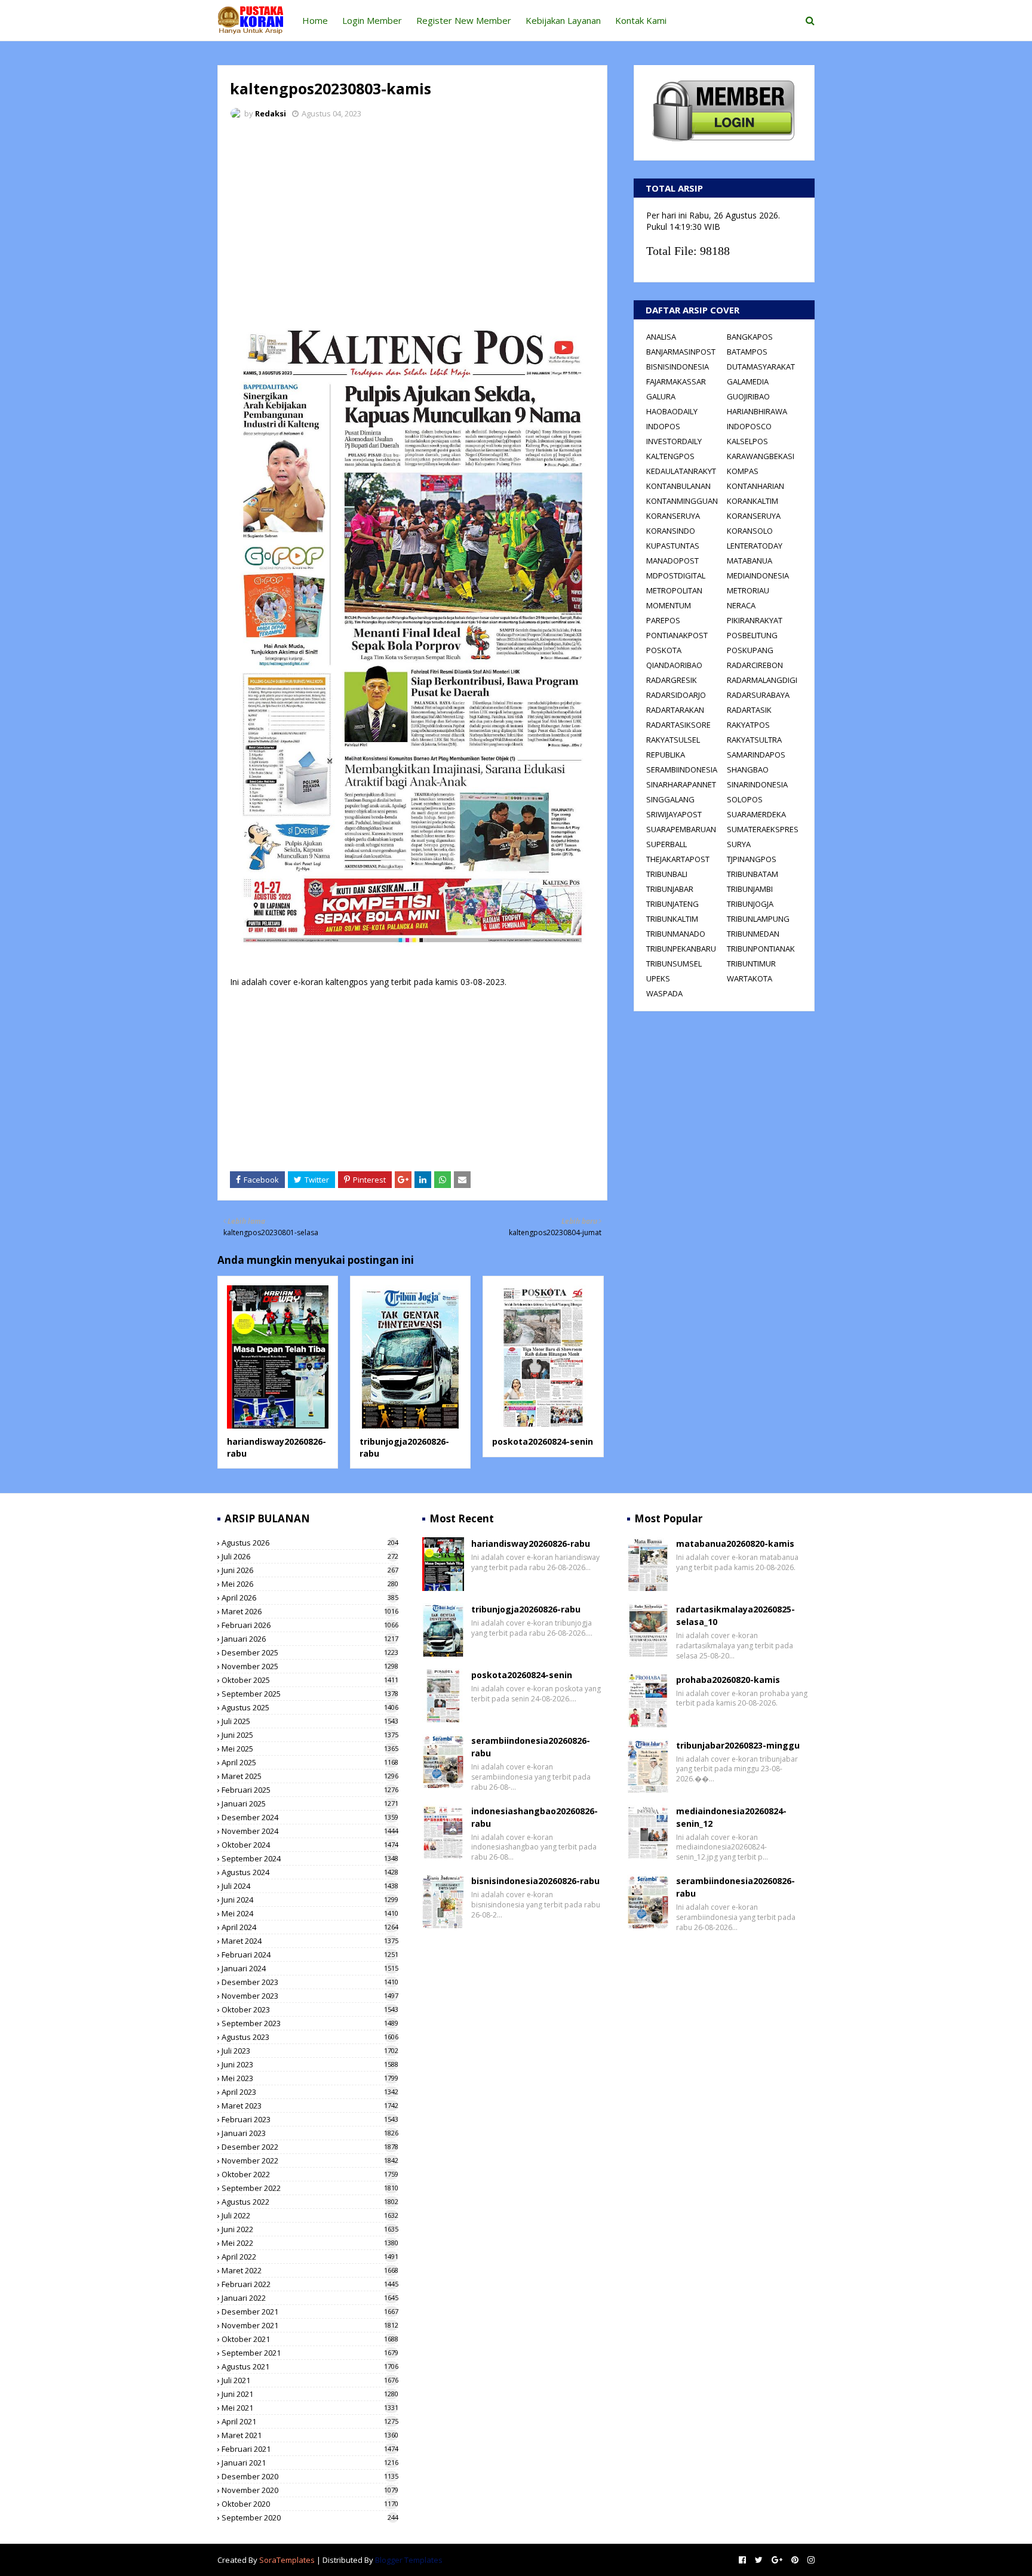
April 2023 (310, 2092)
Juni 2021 (310, 2394)
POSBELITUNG (752, 635)
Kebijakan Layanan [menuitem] (563, 20)
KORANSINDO (671, 531)
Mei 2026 (310, 1584)
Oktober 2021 (310, 2339)
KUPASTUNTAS (673, 546)
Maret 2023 (310, 2106)
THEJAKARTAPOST (678, 859)
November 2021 (310, 2325)
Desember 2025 (310, 1652)
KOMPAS (743, 471)
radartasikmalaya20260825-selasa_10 (735, 1615)
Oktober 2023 (310, 2009)
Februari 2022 (310, 2284)
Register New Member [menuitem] (464, 20)
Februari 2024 (310, 1955)
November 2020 (310, 2490)
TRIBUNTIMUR (751, 964)
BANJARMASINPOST (681, 352)
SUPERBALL (666, 844)
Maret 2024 (310, 1941)
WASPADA (664, 993)
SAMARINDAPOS (756, 755)
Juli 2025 (310, 1721)
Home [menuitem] (315, 20)
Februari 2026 (310, 1625)
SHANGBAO (748, 770)
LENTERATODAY (755, 546)
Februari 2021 (310, 2449)
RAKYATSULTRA (754, 740)
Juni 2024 (310, 1900)
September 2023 (310, 2023)
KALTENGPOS (670, 456)
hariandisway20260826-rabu (531, 1544)
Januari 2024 (310, 1968)
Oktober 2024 (310, 1845)
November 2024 (310, 1831)
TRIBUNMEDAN (753, 934)
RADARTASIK (749, 710)
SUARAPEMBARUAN (681, 829)
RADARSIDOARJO (676, 695)
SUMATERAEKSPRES (763, 829)
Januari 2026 (310, 1639)
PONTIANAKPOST (677, 635)
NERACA (741, 605)
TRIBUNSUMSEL (674, 964)
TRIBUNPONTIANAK (761, 949)
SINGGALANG (670, 799)
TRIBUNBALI (667, 874)
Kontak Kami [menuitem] (641, 20)
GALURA (661, 396)
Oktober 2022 (310, 2174)
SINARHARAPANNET (681, 784)
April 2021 (310, 2421)
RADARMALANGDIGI (762, 680)
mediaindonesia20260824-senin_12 (731, 1817)
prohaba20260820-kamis (728, 1680)
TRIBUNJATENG (672, 904)
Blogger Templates (409, 2560)
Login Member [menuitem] (372, 20)
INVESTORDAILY (674, 441)
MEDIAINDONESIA (758, 575)
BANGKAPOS (750, 337)
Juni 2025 (310, 1735)
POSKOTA (664, 650)
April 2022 (310, 2257)
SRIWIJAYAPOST (674, 814)
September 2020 (310, 2517)
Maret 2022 (310, 2270)
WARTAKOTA (750, 978)
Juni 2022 (310, 2229)
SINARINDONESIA (757, 784)
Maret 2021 (310, 2435)
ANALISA (661, 337)
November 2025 (310, 1666)
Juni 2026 (310, 1570)
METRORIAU (748, 590)
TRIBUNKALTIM (672, 919)
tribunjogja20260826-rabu (526, 1609)
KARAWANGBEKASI (761, 456)
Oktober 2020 (310, 2504)
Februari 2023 (310, 2119)
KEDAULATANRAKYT (681, 471)
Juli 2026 (310, 1556)
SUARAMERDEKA (756, 814)
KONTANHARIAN (755, 486)
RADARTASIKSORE (678, 725)
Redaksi (271, 113)
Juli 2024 (310, 1886)
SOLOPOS (745, 799)
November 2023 (310, 1996)
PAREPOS (663, 620)
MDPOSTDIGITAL (676, 575)
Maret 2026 (310, 1611)
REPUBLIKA (666, 755)
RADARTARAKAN (675, 710)
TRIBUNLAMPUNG (758, 919)
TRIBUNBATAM (752, 874)
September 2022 (310, 2188)
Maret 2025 (310, 1776)
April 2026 (310, 1598)
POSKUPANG (750, 650)
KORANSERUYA (673, 516)
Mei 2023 (310, 2078)
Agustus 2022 (310, 2202)
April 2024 (310, 1927)
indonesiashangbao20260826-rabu (535, 1817)
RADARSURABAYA (758, 695)
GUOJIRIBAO (748, 396)
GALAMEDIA (748, 381)
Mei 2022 (310, 2243)
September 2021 (310, 2353)
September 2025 (310, 1694)
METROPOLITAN (674, 590)
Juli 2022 (310, 2215)
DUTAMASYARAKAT (761, 367)
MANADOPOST (672, 561)
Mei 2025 (310, 1749)
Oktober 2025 (310, 1680)
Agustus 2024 (310, 1872)
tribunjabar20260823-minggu (738, 1745)
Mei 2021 (310, 2408)
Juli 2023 (310, 2051)
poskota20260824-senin (543, 1441)
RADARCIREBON (755, 665)
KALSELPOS (747, 441)
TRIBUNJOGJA (750, 904)
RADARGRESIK (672, 680)
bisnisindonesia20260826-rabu (535, 1881)
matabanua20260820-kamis (735, 1544)
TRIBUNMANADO (676, 934)
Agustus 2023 (310, 2037)
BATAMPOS (747, 352)
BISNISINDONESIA (678, 367)
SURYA (739, 844)
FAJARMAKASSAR (676, 381)
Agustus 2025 (310, 1707)
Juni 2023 (310, 2064)
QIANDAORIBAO (674, 665)
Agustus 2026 (310, 1543)
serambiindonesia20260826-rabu (531, 1747)
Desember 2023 (310, 1982)
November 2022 (310, 2160)
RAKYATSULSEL (673, 740)
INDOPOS (663, 426)
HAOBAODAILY (672, 411)
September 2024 (310, 1858)
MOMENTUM (669, 605)
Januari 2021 (310, 2463)
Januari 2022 (310, 2298)
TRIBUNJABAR (670, 889)
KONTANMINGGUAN (682, 501)
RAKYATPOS (748, 725)
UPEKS (658, 978)
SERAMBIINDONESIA (682, 770)
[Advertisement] (412, 218)
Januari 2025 (310, 1803)
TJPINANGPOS (752, 859)
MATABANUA (750, 561)
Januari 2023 (310, 2133)
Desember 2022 (310, 2147)
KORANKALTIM (752, 501)
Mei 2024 (310, 1913)
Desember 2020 (310, 2476)
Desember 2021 (310, 2312)
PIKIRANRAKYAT (755, 620)
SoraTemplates (287, 2560)
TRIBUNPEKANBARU (681, 949)
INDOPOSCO (749, 426)
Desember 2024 (310, 1817)
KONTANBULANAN (678, 486)
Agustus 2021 (310, 2366)
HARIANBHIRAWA (757, 411)
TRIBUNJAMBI (750, 889)
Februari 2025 (310, 1790)
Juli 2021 (310, 2380)
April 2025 (310, 1762)
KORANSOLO (750, 531)
